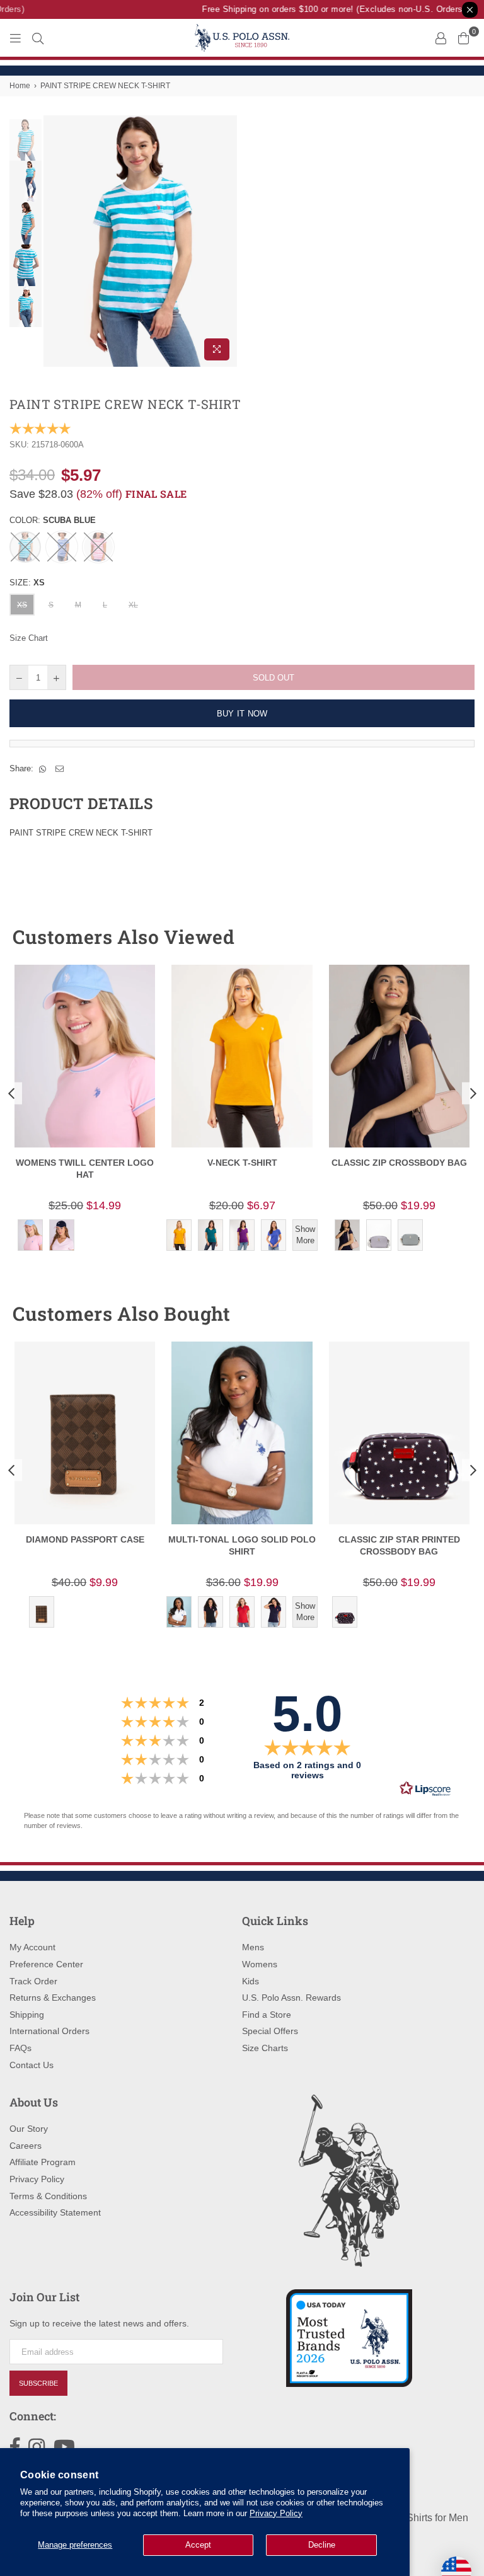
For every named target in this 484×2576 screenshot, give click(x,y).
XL (133, 605)
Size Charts (265, 2048)
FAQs (20, 2048)
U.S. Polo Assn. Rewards (291, 1998)
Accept (198, 2545)
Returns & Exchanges (53, 1998)
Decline (322, 2545)
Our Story (29, 2129)
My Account (32, 1947)
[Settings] (441, 38)
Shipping (27, 2015)
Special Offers (270, 2031)
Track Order (33, 1981)
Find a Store (267, 2015)
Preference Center (46, 1964)
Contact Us (32, 2065)
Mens (253, 1947)
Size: (27, 583)
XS (22, 605)
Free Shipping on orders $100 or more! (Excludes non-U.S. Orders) (325, 9)
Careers (26, 2146)
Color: (53, 520)
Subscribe (38, 2383)
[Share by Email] (60, 769)
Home (20, 86)
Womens (260, 1964)
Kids (251, 1981)
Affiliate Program (43, 2162)
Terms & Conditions (48, 2196)
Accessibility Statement (55, 2212)
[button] (442, 937)
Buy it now (242, 714)
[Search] (38, 38)
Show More (305, 1235)
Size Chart (29, 638)
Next (227, 241)
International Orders (49, 2031)
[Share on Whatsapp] (43, 769)
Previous (55, 241)
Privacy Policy (276, 2513)
